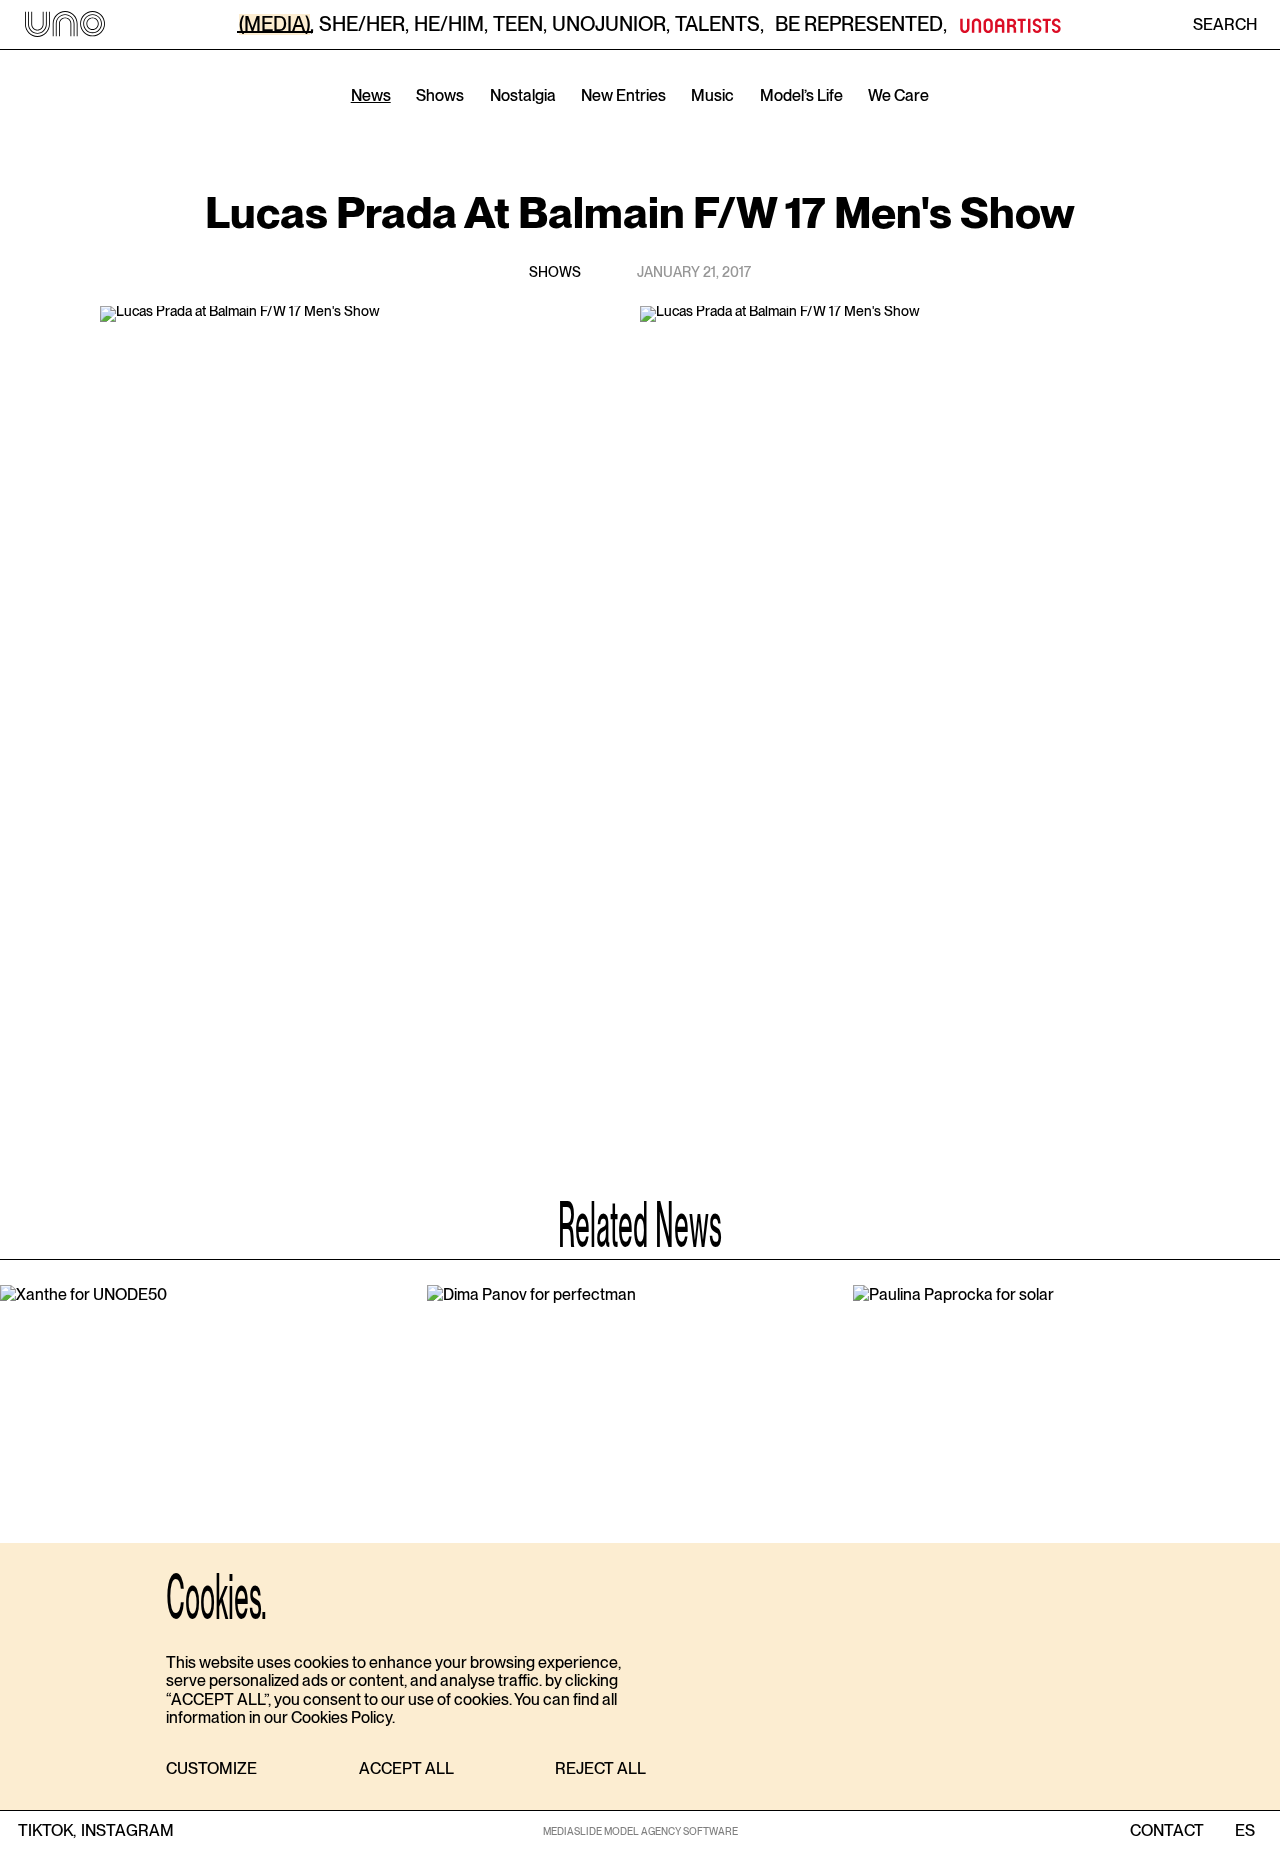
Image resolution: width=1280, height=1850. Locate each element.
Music (712, 95)
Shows (440, 95)
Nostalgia (523, 95)
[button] (211, 1769)
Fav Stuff (754, 124)
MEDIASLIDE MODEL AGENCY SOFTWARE (640, 1831)
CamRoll (533, 124)
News (371, 95)
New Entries (623, 95)
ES (1244, 1831)
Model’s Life (801, 95)
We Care (898, 95)
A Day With (643, 124)
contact (1167, 1831)
